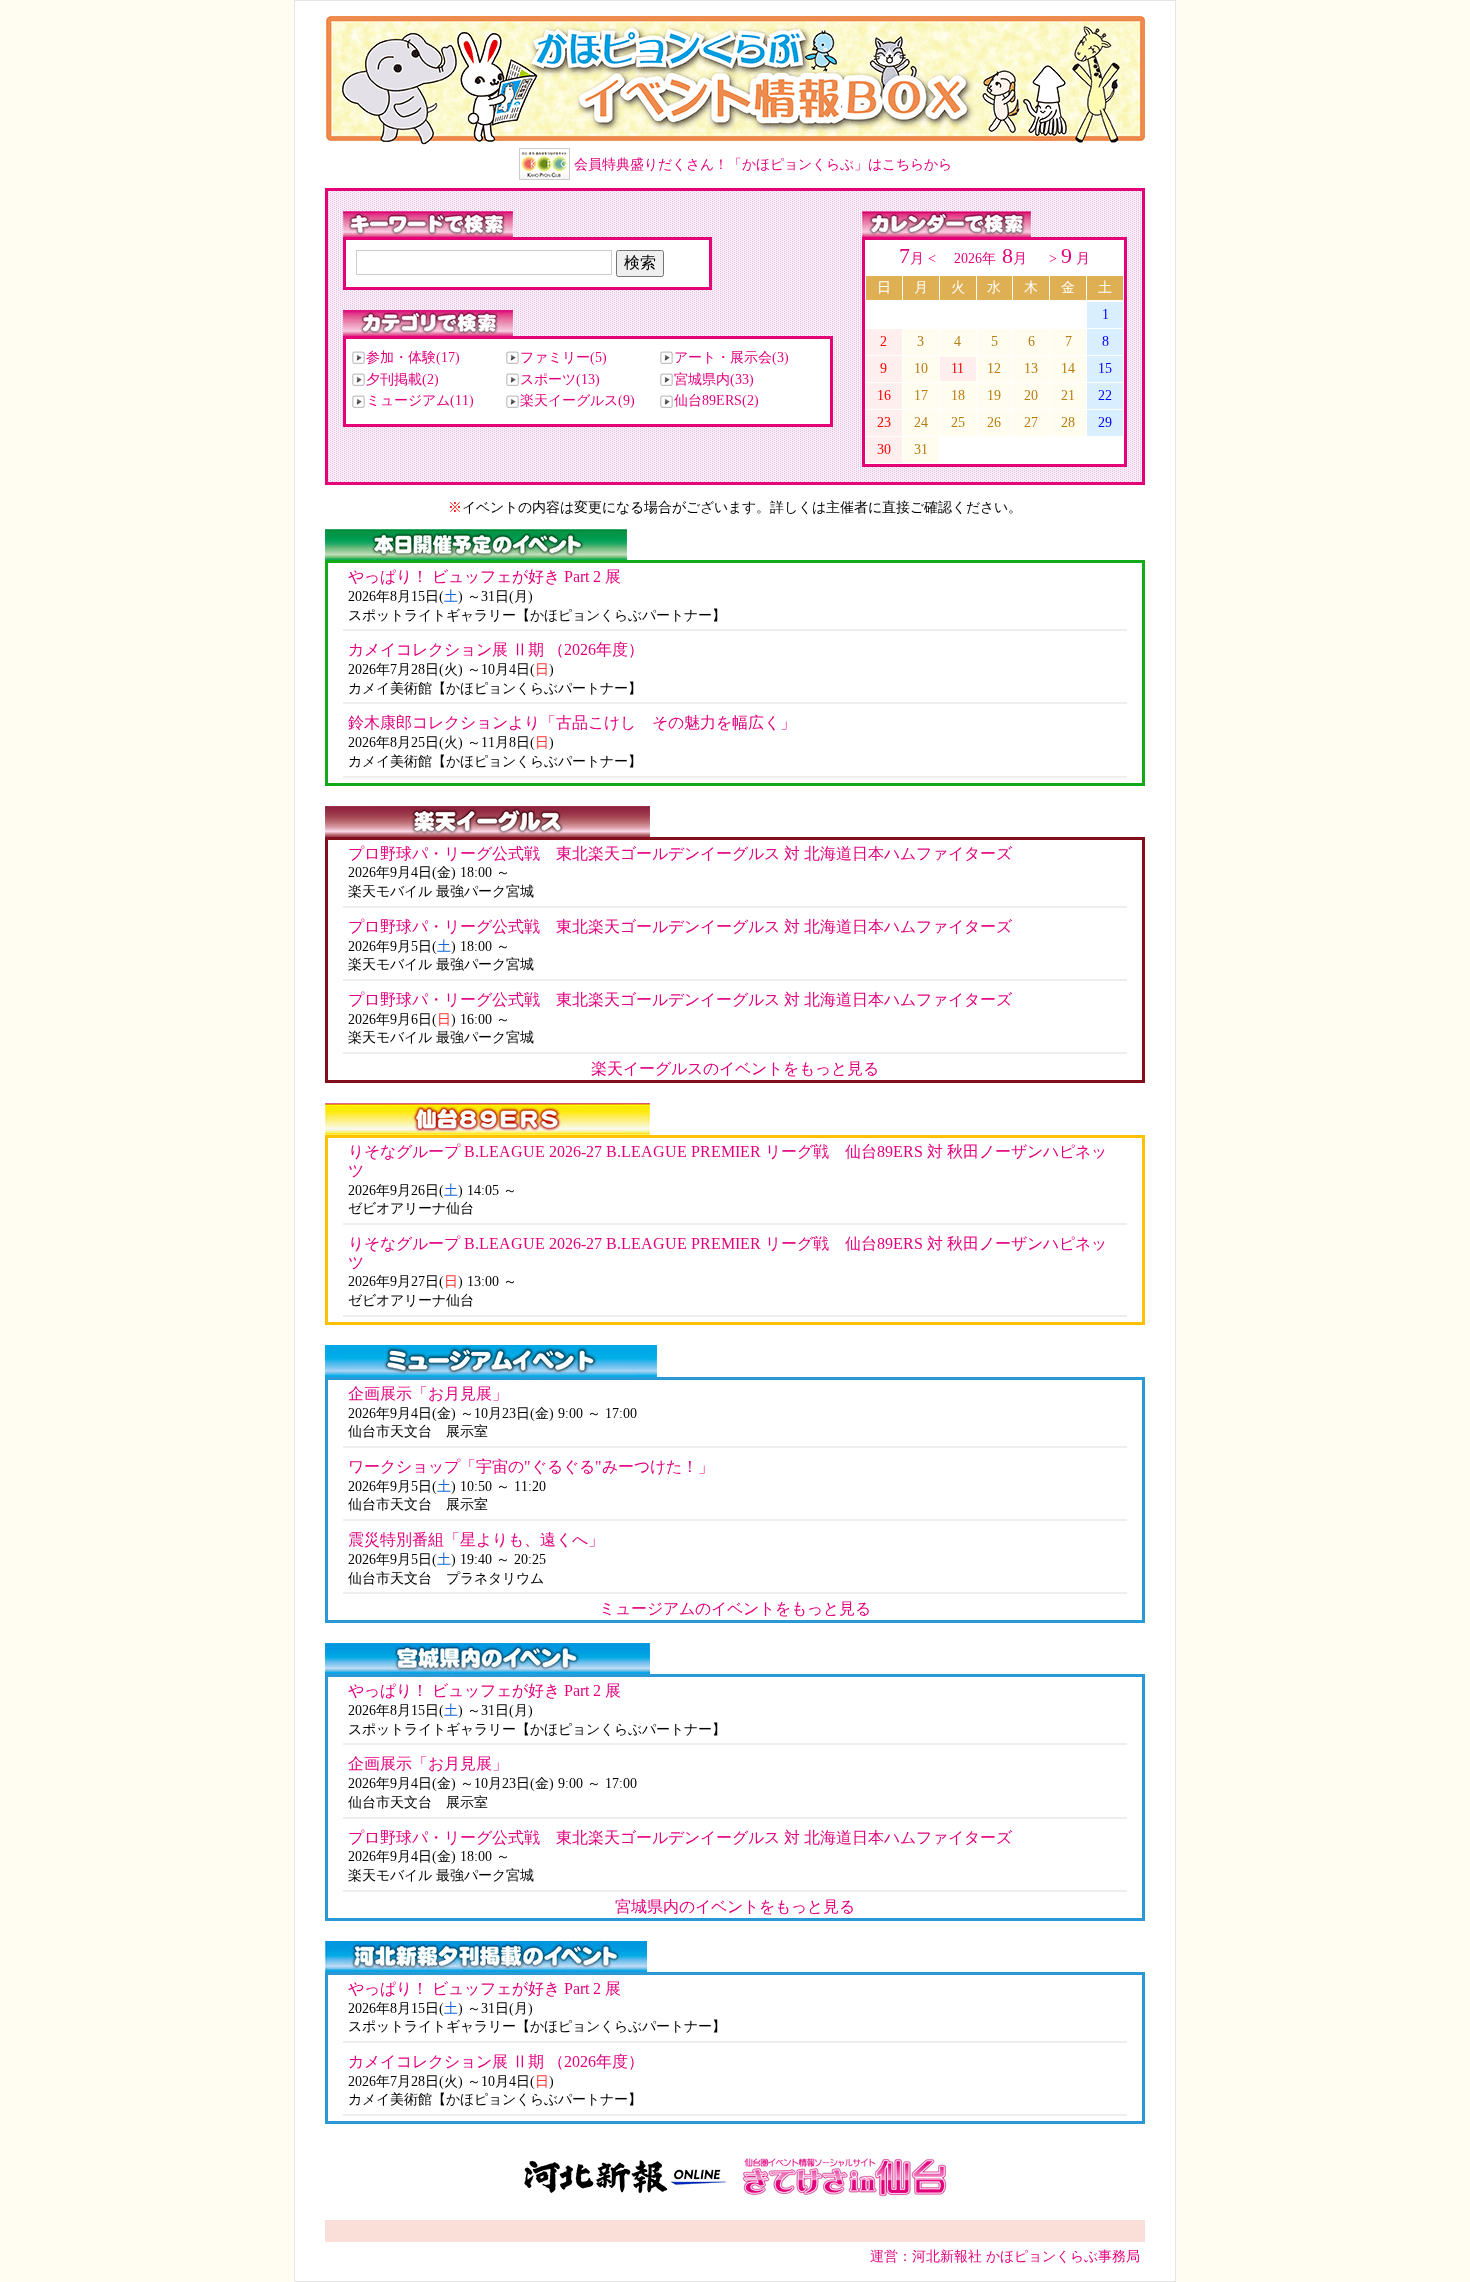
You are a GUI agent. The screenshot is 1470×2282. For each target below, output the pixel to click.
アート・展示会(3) (731, 357)
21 (1068, 395)
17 (921, 395)
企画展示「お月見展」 (428, 1393)
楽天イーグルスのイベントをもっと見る (735, 1068)
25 (958, 422)
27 (1031, 422)
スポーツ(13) (560, 379)
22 (1105, 395)
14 (1068, 368)
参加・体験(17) (413, 357)
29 (1105, 422)
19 (994, 395)
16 (884, 395)
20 (1031, 395)
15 (1105, 368)
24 (921, 422)
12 (994, 368)
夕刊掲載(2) (402, 379)
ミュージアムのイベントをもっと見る (735, 1608)
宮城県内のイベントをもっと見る (735, 1906)
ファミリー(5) (563, 357)
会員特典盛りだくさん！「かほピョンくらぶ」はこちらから (763, 164)
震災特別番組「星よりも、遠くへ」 (476, 1539)
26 (994, 422)
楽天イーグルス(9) (577, 400)
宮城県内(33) (714, 379)
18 (958, 395)
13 (1031, 368)
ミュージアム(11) (420, 400)
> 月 (1067, 258)
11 (957, 368)
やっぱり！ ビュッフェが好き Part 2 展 (484, 576)
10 (921, 368)
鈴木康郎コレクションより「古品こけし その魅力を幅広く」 (572, 722)
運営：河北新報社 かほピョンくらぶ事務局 (1005, 2256)
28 (1068, 422)
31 (921, 449)
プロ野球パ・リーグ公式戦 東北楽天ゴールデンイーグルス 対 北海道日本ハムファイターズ (680, 853)
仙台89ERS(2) (716, 400)
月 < (919, 258)
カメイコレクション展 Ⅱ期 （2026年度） (496, 649)
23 (884, 422)
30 (884, 449)
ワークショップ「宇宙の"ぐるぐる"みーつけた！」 (531, 1466)
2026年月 (992, 258)
